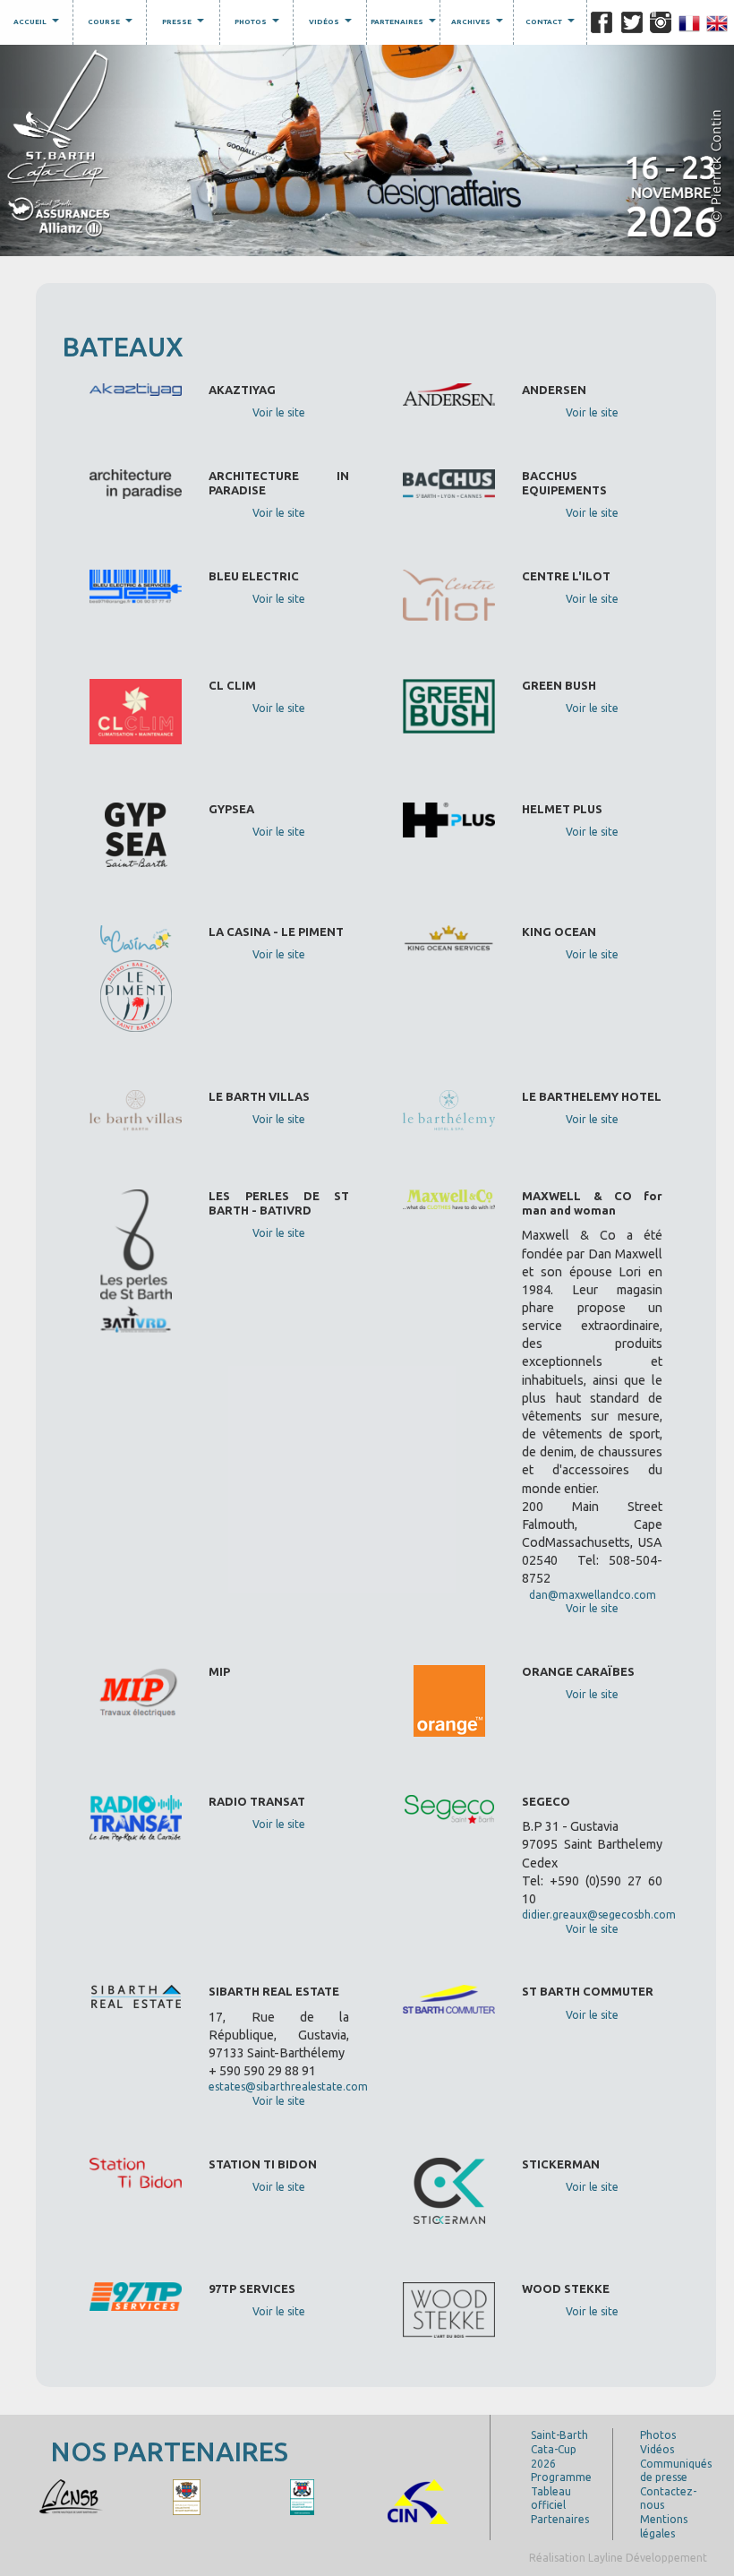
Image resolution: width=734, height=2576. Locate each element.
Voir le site (279, 412)
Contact (552, 24)
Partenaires (405, 24)
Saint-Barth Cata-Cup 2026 (559, 2449)
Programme (561, 2477)
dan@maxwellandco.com (593, 1595)
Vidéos (333, 24)
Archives (479, 24)
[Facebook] (602, 22)
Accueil (38, 24)
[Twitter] (632, 22)
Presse (185, 24)
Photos (259, 24)
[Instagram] (661, 22)
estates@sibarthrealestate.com (288, 2087)
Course (112, 24)
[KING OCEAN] (103, 2496)
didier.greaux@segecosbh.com (599, 1915)
